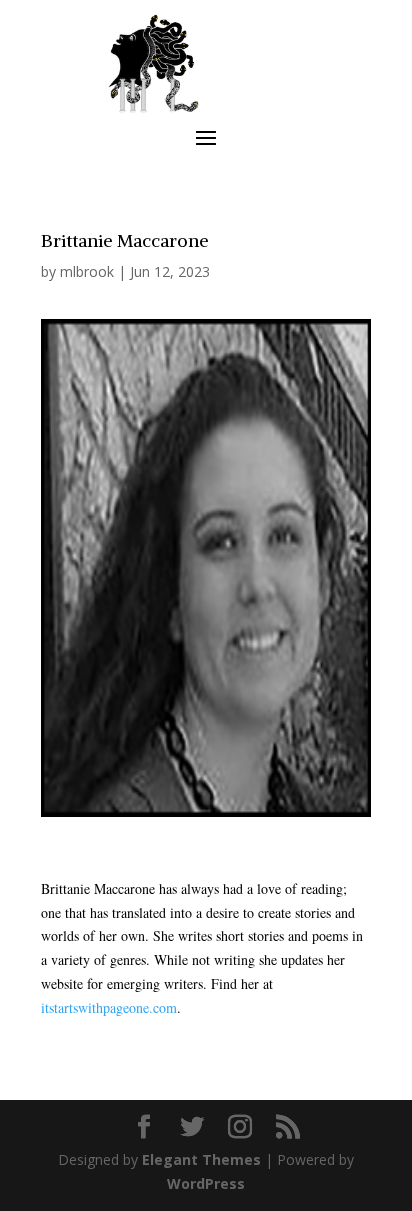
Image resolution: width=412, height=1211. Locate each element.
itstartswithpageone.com (109, 1007)
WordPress (206, 1183)
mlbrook (87, 271)
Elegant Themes (201, 1159)
